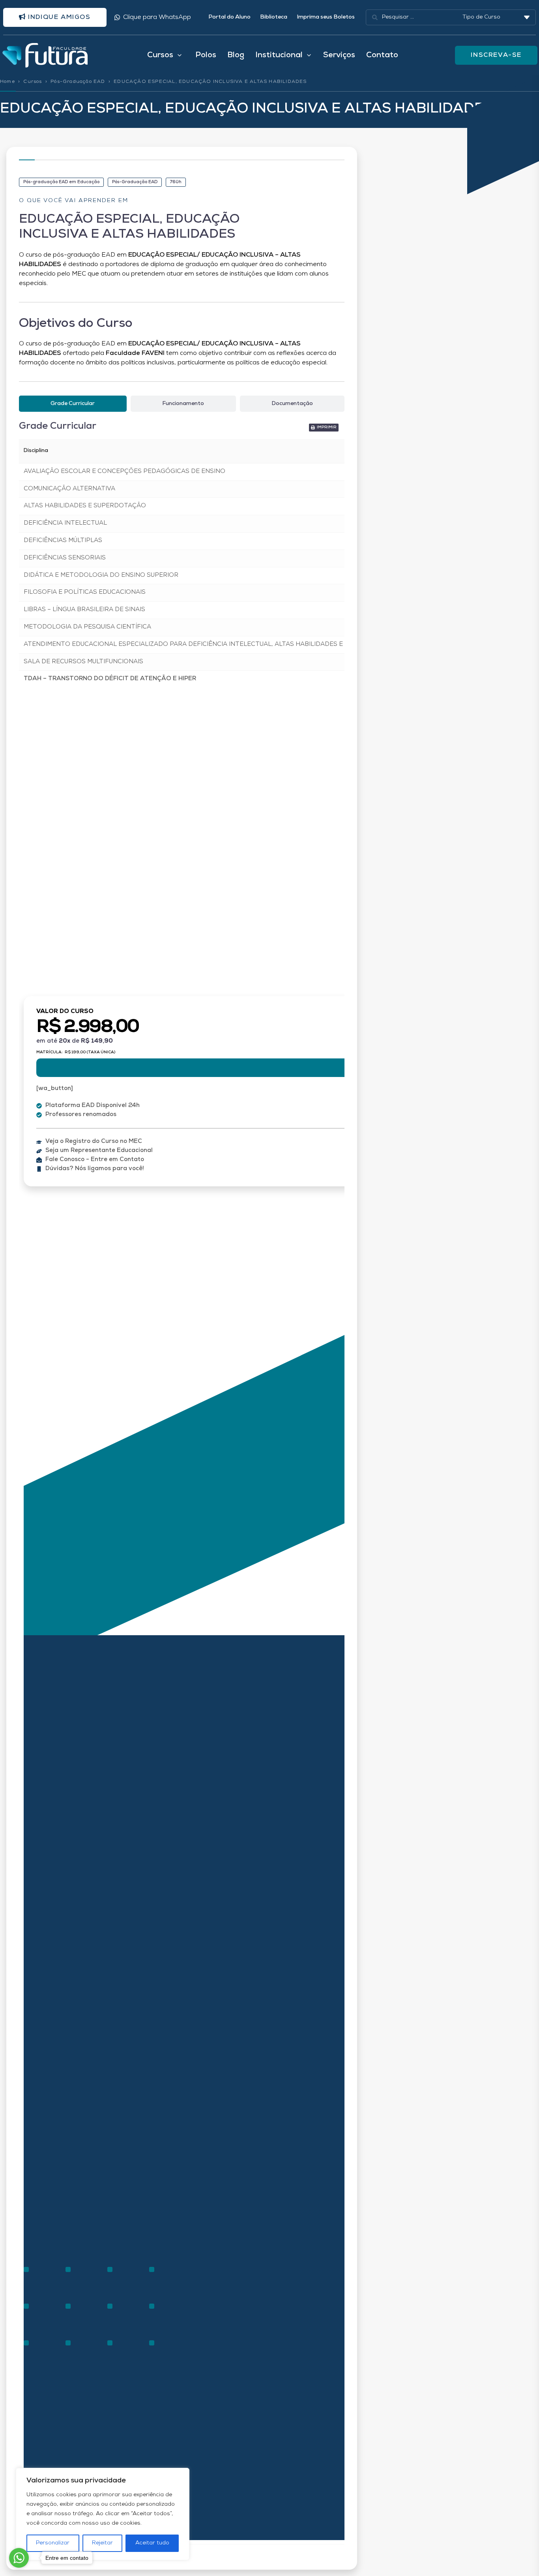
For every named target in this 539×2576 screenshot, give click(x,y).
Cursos (33, 82)
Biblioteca (274, 17)
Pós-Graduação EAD (78, 82)
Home (7, 82)
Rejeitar (102, 2543)
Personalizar (53, 2543)
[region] (103, 2514)
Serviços (339, 55)
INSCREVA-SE (496, 55)
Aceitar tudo (152, 2543)
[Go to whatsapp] (19, 2558)
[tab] (73, 404)
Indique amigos (58, 17)
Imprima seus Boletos (326, 17)
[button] (324, 428)
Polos (206, 55)
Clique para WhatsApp (157, 17)
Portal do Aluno (229, 17)
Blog (236, 55)
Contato (382, 55)
